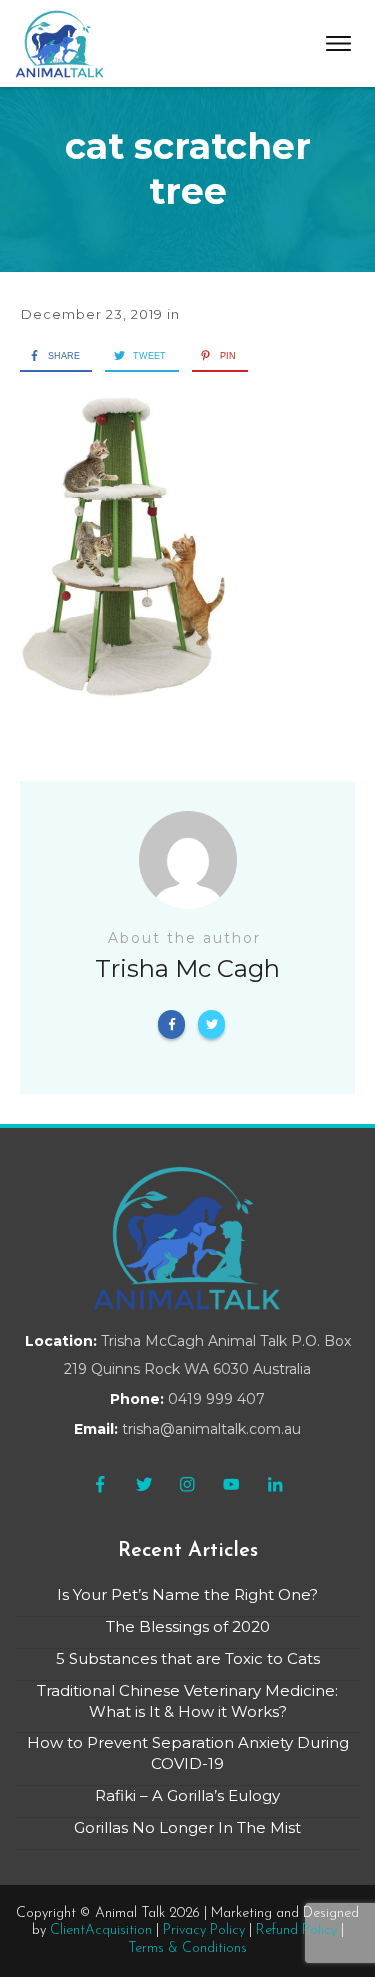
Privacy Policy (204, 1930)
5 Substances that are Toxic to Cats (188, 1658)
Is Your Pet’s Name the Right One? (187, 1594)
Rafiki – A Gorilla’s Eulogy (187, 1795)
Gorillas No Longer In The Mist (187, 1827)
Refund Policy (296, 1930)
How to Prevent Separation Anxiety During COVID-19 (188, 1753)
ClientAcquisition (101, 1930)
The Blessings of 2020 (188, 1626)
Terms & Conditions (187, 1948)
